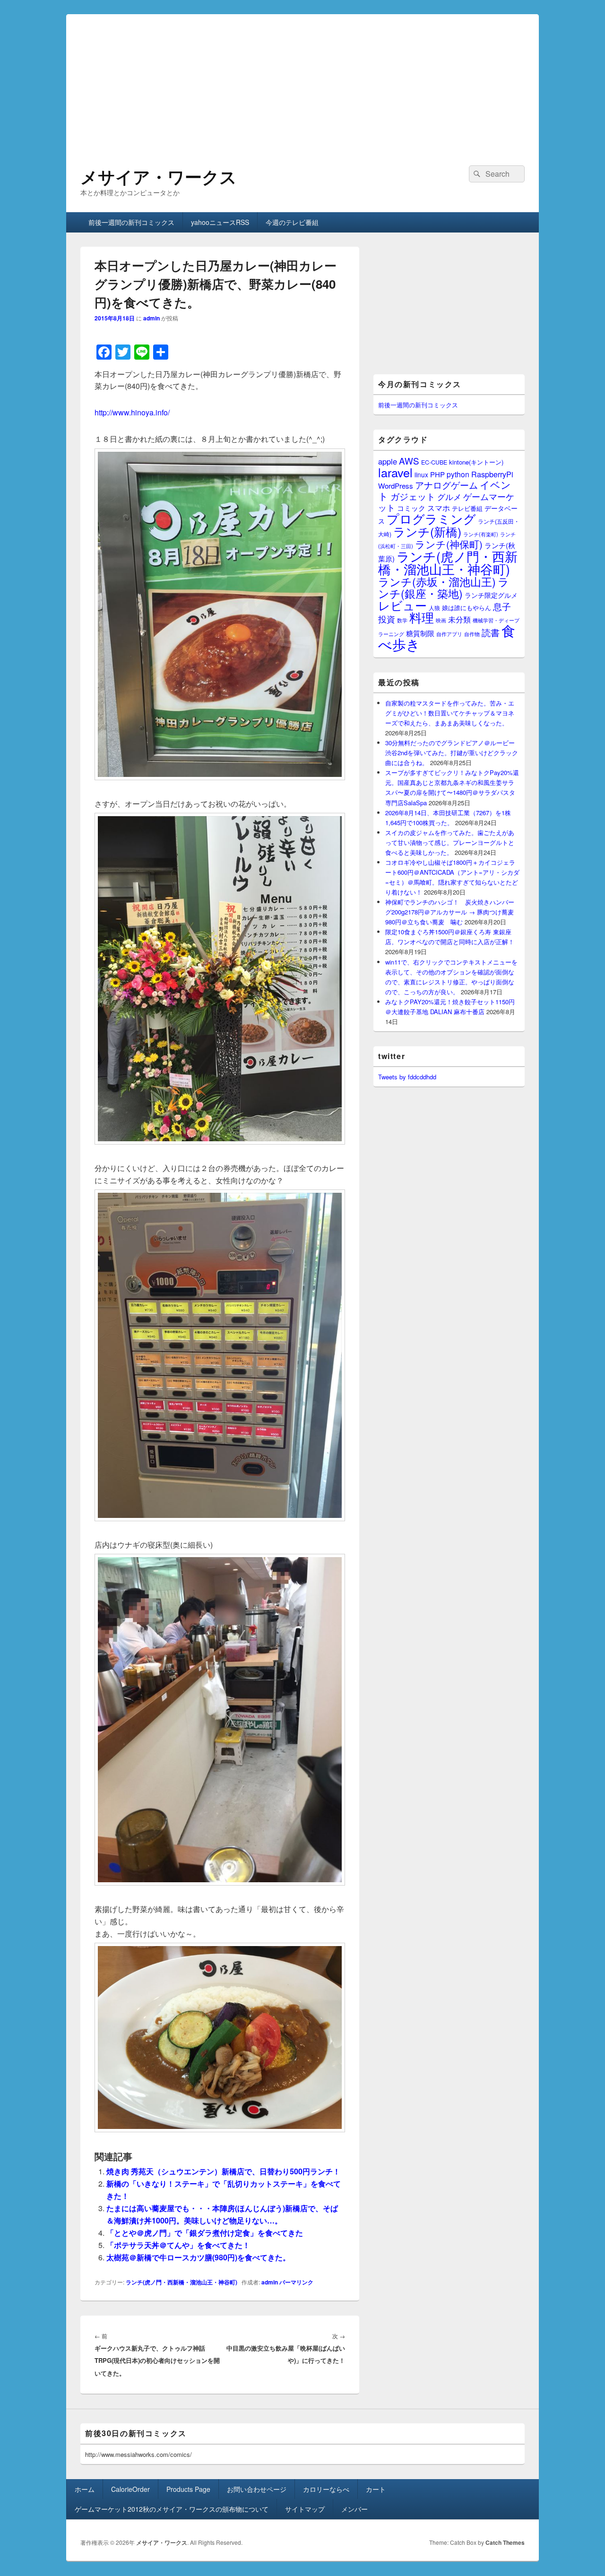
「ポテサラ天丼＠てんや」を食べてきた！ (178, 2245)
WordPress (396, 486)
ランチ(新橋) (427, 531)
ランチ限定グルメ (491, 595)
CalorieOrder (130, 2489)
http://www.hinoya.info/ (132, 412)
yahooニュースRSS (220, 222)
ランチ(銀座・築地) (444, 587)
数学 (402, 620)
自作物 (472, 634)
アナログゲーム (446, 485)
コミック (411, 508)
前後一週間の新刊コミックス (131, 222)
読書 (491, 632)
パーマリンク (296, 2282)
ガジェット (413, 496)
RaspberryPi (492, 474)
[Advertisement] (302, 80)
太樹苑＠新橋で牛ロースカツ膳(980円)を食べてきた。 (198, 2257)
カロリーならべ (326, 2489)
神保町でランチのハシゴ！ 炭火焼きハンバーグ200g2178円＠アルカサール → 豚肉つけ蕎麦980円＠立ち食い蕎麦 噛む (450, 912)
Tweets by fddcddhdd (407, 1077)
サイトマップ (305, 2509)
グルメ (449, 496)
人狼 (434, 607)
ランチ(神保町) (449, 544)
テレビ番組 (467, 508)
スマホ (439, 508)
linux (421, 474)
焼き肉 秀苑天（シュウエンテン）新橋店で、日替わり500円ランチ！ (223, 2171)
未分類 (459, 619)
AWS (409, 461)
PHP (437, 474)
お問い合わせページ (257, 2489)
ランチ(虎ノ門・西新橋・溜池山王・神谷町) (181, 2282)
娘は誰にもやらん (467, 607)
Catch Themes (505, 2542)
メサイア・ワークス (159, 176)
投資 (387, 619)
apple (388, 461)
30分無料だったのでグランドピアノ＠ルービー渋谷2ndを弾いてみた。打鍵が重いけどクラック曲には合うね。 (452, 753)
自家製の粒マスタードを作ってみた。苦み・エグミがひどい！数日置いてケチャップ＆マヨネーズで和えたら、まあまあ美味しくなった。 (450, 713)
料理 (422, 617)
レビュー (402, 605)
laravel (395, 472)
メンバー (354, 2509)
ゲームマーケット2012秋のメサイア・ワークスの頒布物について (172, 2509)
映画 (441, 620)
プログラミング (431, 518)
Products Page (188, 2489)
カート (376, 2489)
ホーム (85, 2489)
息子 (502, 606)
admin (151, 318)
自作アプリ (449, 634)
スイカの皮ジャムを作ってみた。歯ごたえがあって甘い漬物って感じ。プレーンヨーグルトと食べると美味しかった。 (450, 842)
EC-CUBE (434, 462)
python (458, 474)
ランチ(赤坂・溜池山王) (437, 581)
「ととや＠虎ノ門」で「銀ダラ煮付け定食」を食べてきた (205, 2233)
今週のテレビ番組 (292, 222)
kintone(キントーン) (476, 462)
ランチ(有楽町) (481, 534)
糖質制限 (420, 633)
